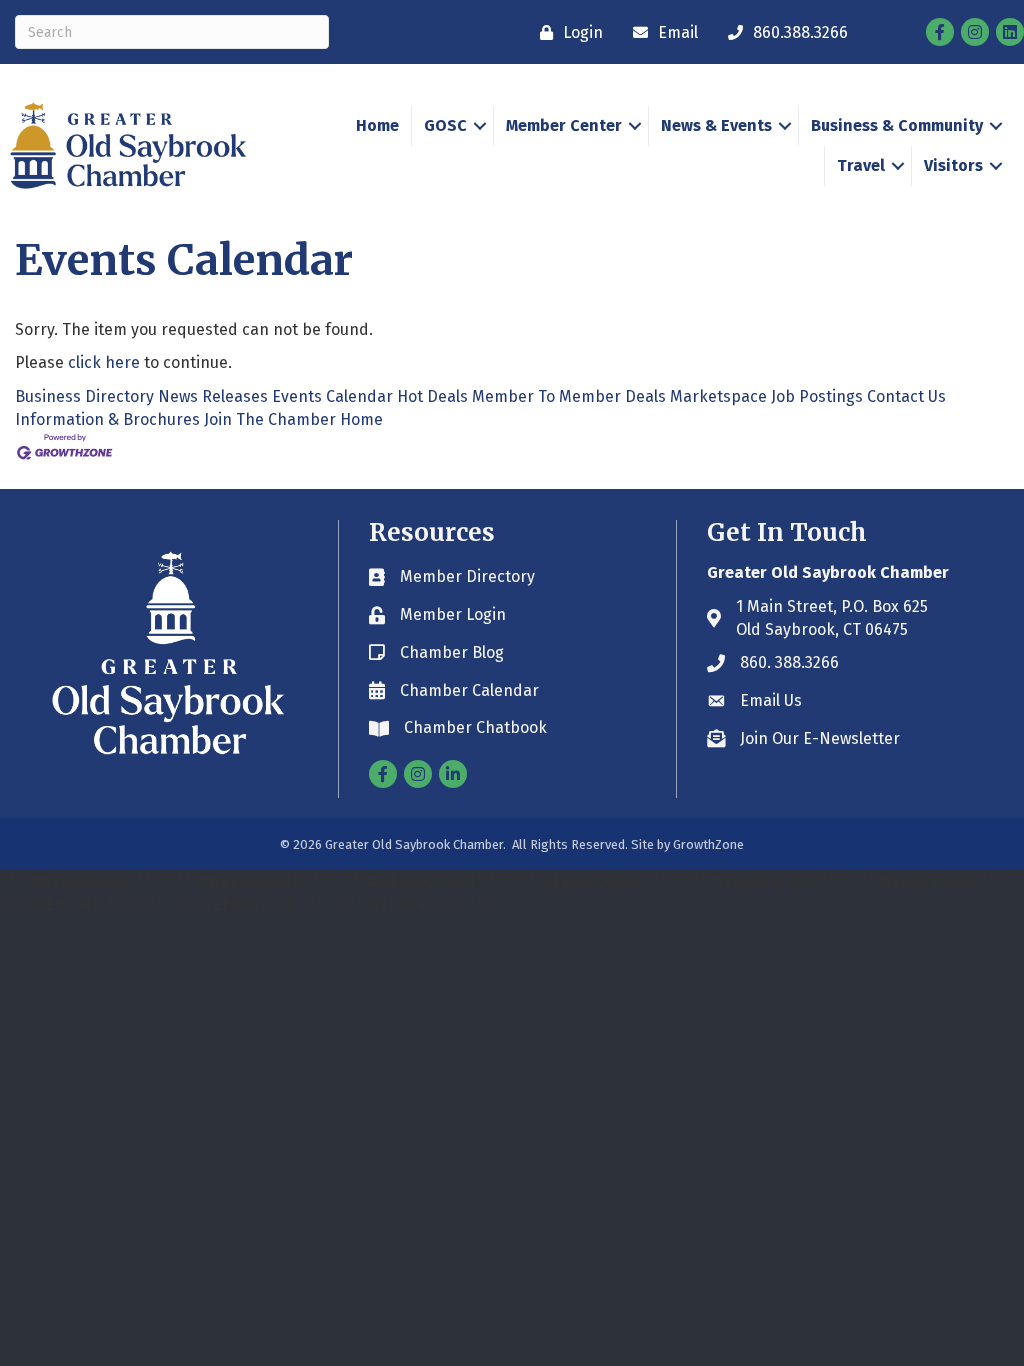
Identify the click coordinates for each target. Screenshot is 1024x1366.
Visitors (953, 165)
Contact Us (906, 396)
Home (377, 125)
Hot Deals (432, 396)
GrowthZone (708, 844)
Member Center (564, 125)
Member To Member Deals (569, 396)
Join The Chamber (270, 419)
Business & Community (897, 125)
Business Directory (84, 396)
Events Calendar (332, 396)
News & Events (716, 125)
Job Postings (817, 396)
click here (104, 362)
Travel (861, 165)
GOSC (445, 125)
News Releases (213, 396)
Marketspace (718, 396)
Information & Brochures (107, 419)
